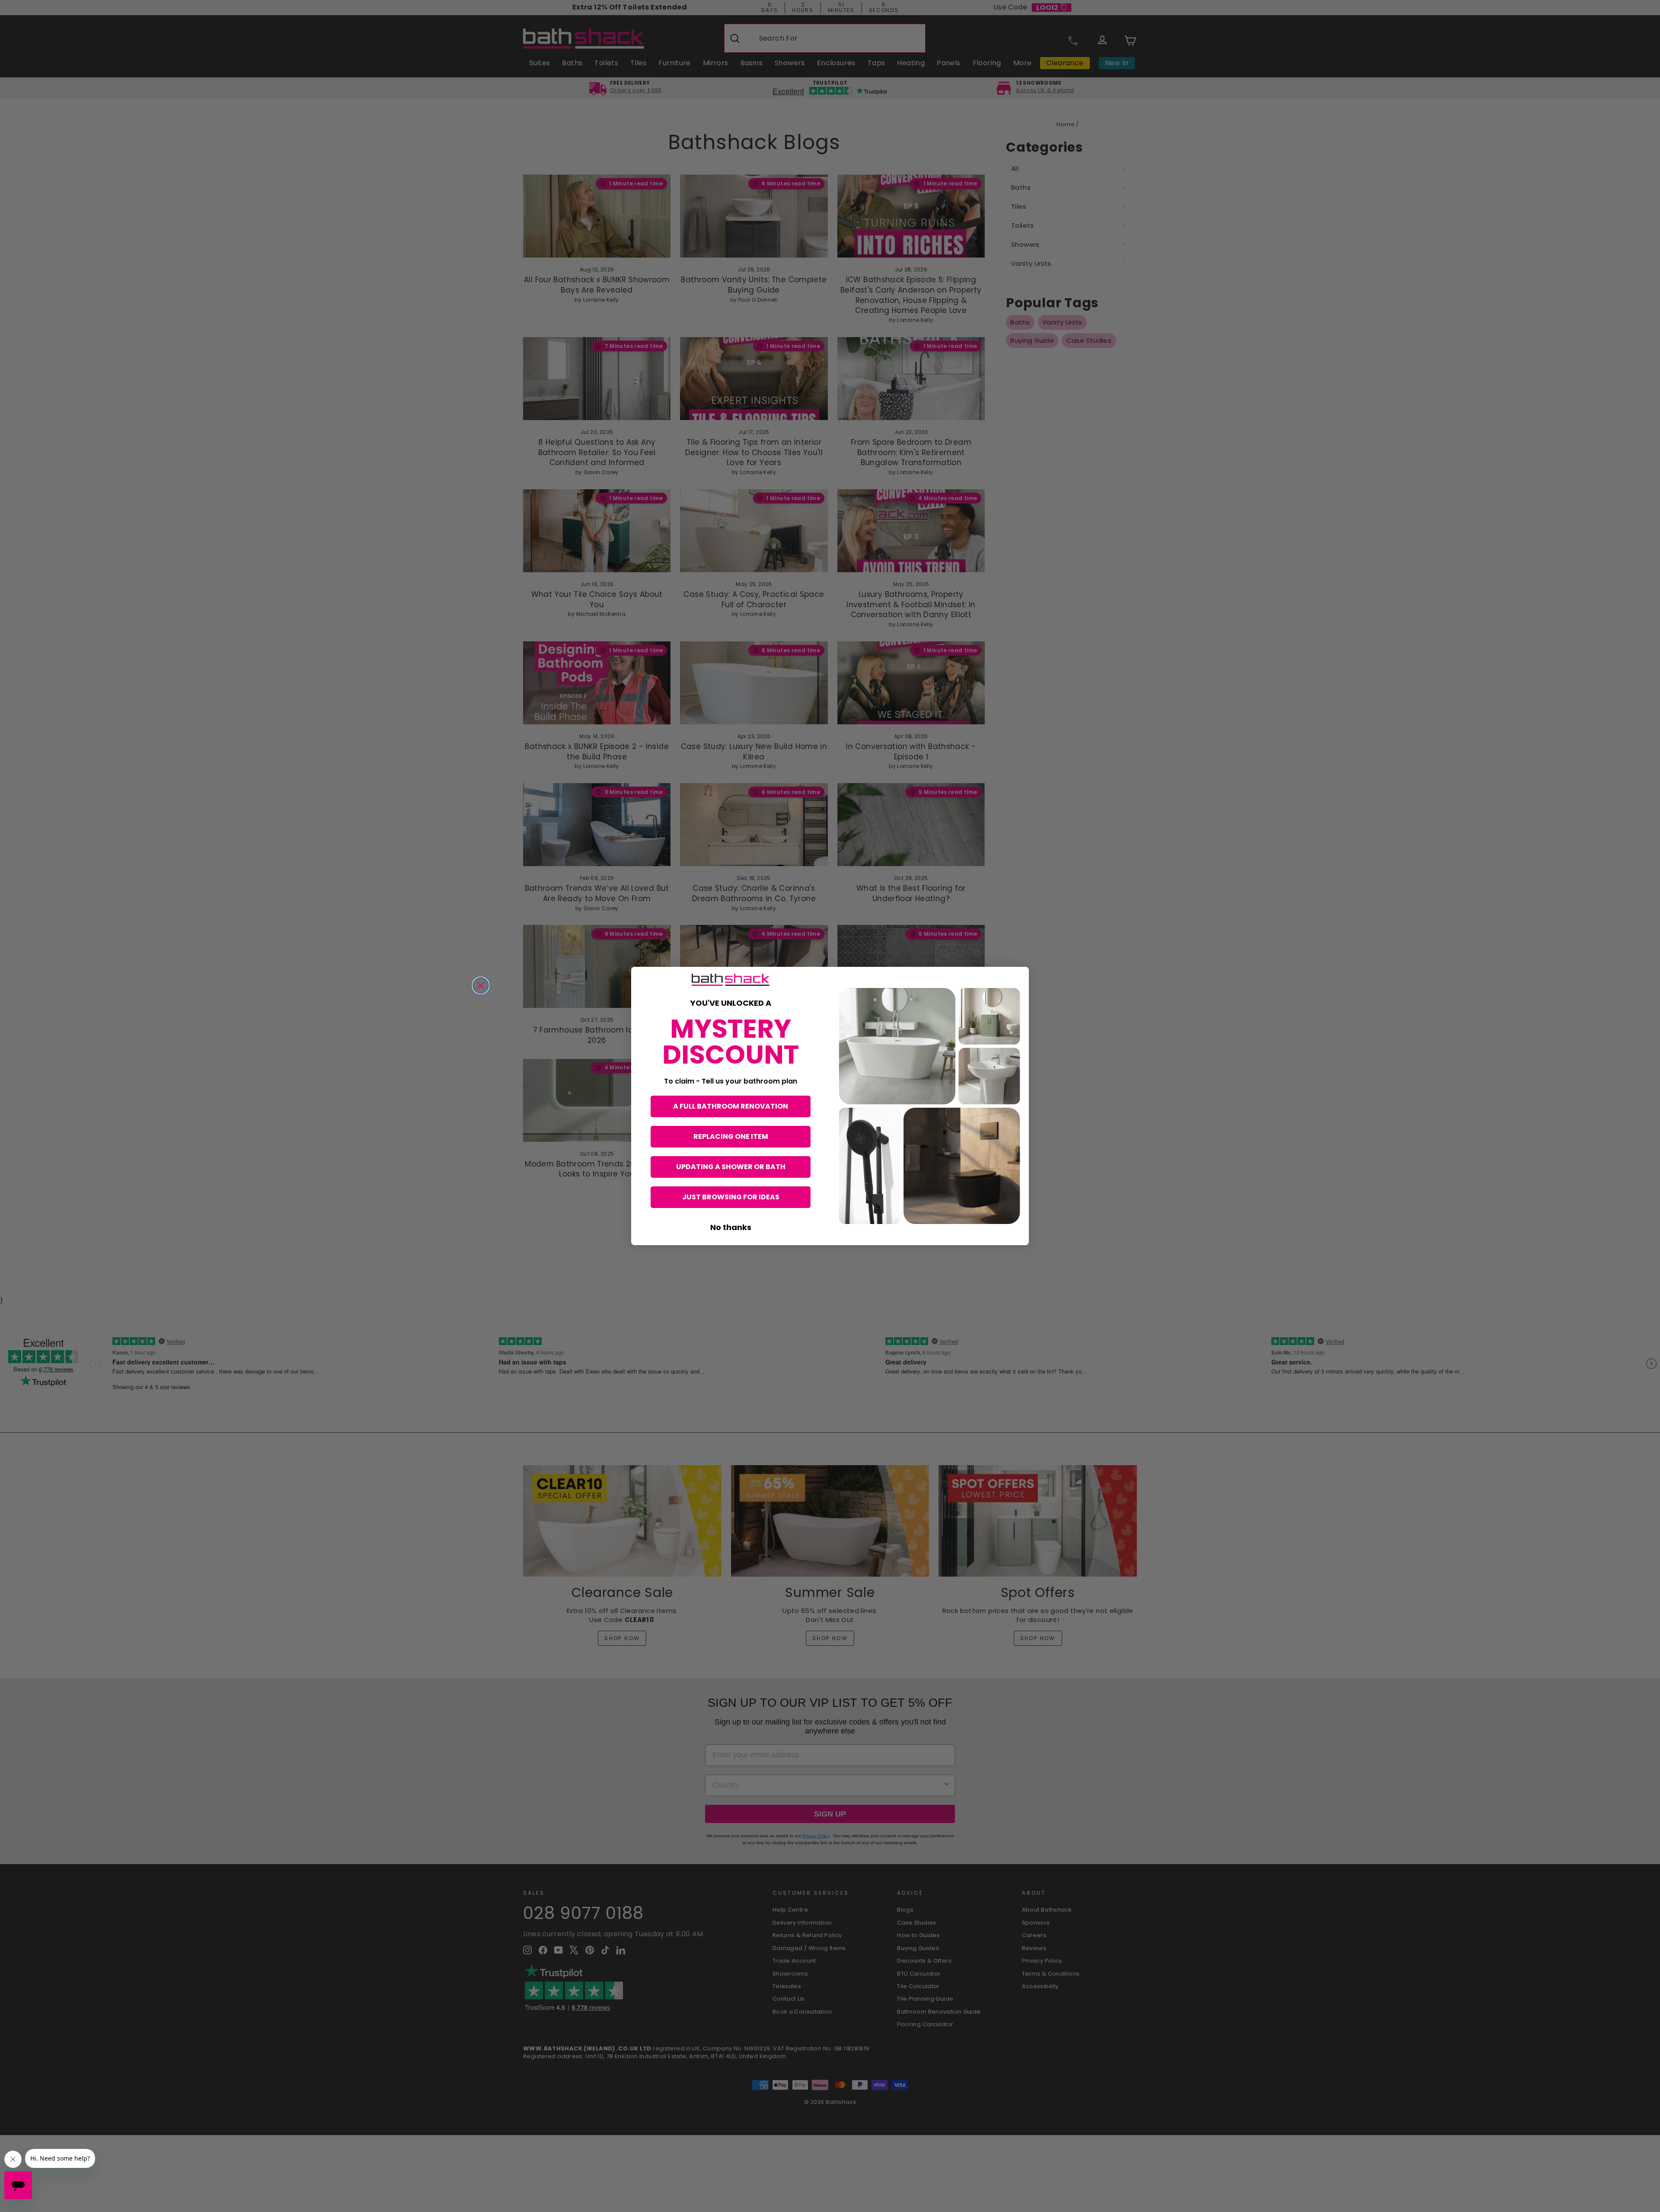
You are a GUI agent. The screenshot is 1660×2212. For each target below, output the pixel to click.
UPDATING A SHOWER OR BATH (731, 1167)
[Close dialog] (481, 985)
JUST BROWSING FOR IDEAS (731, 1197)
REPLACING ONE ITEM (731, 1136)
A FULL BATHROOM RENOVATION (731, 1106)
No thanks (731, 1227)
